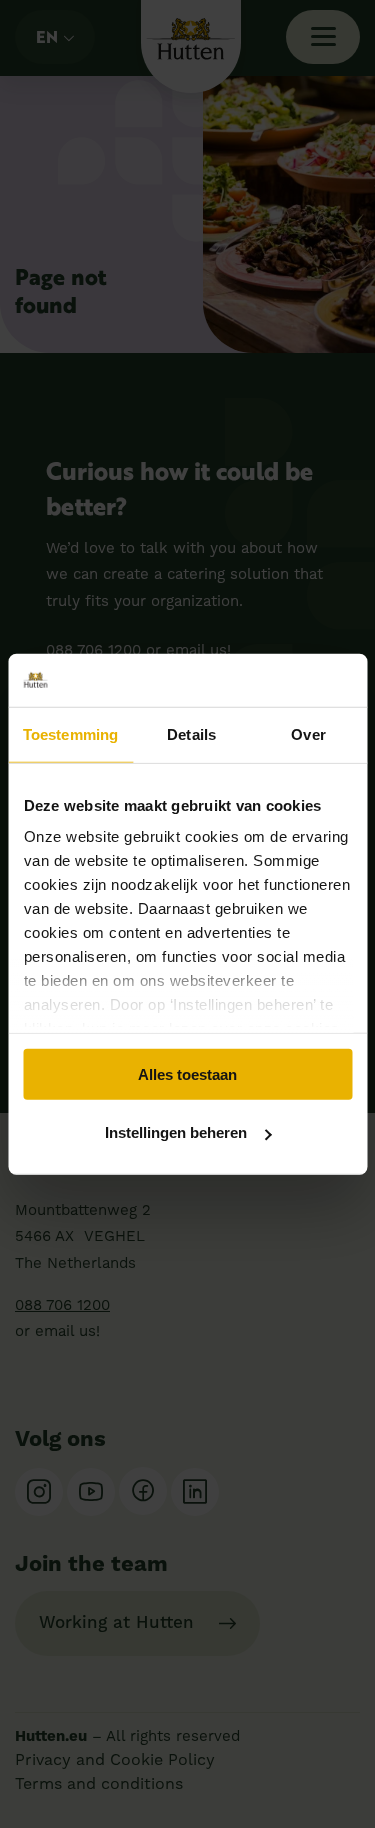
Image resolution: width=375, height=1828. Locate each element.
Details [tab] (191, 733)
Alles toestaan (187, 1073)
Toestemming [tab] (70, 733)
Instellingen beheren (176, 1132)
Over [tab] (308, 733)
